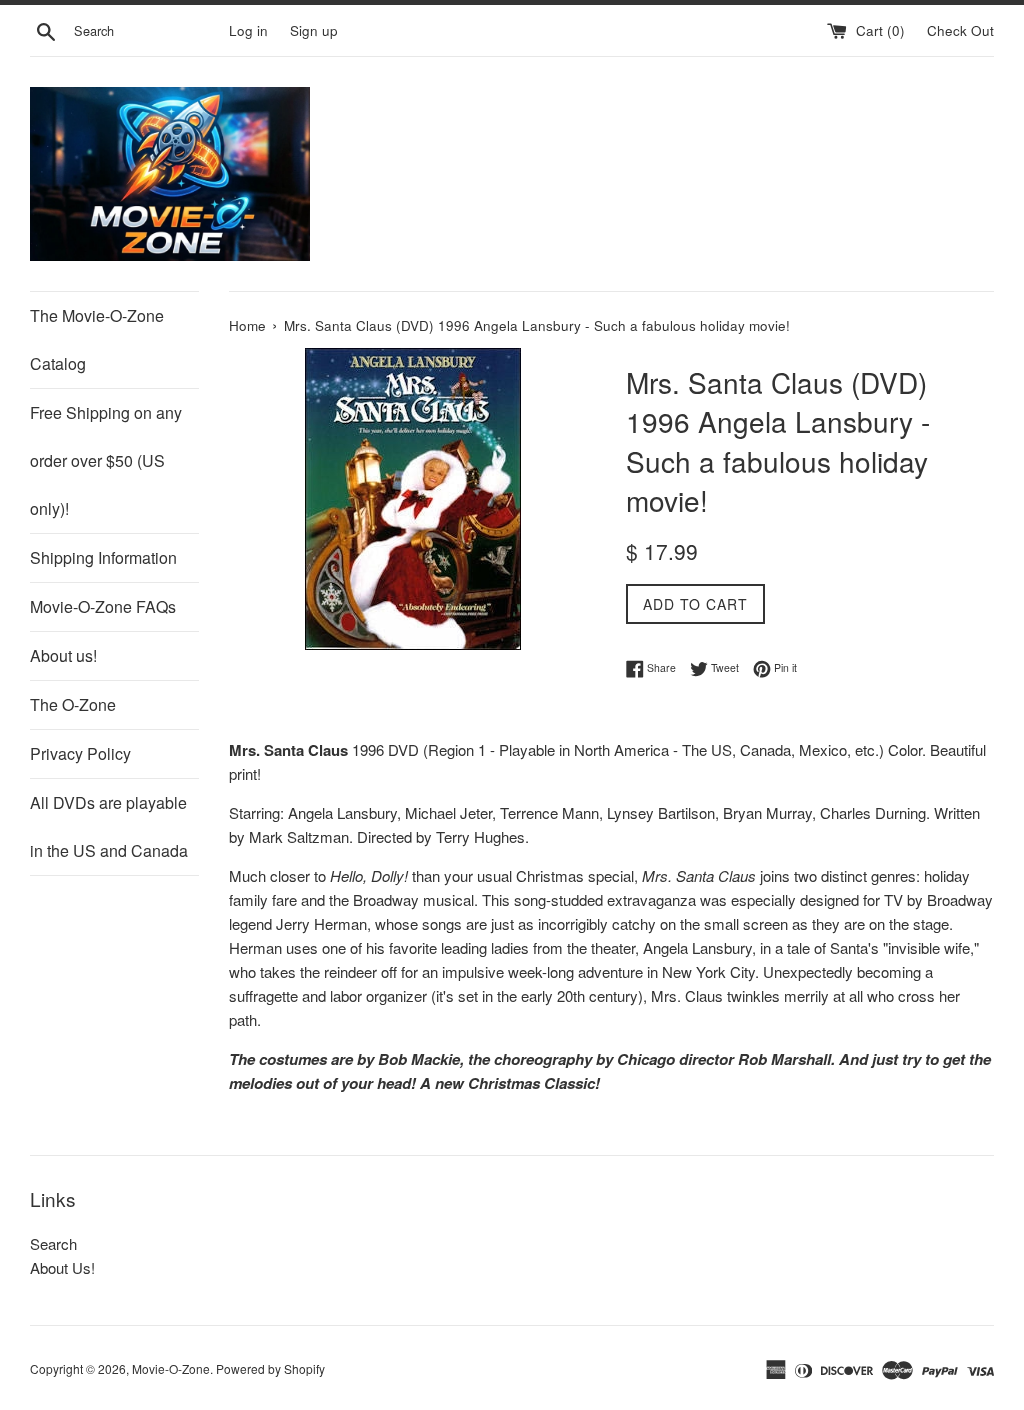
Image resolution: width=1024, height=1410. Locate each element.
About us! (63, 655)
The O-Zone (73, 704)
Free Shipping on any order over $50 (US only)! (106, 460)
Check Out (960, 30)
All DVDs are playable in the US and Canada (109, 826)
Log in (248, 30)
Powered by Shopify (270, 1368)
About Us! (62, 1267)
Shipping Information (103, 557)
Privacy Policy (80, 753)
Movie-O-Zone (171, 1368)
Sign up (314, 30)
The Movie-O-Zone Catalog (97, 339)
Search (53, 1243)
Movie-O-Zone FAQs (103, 606)
